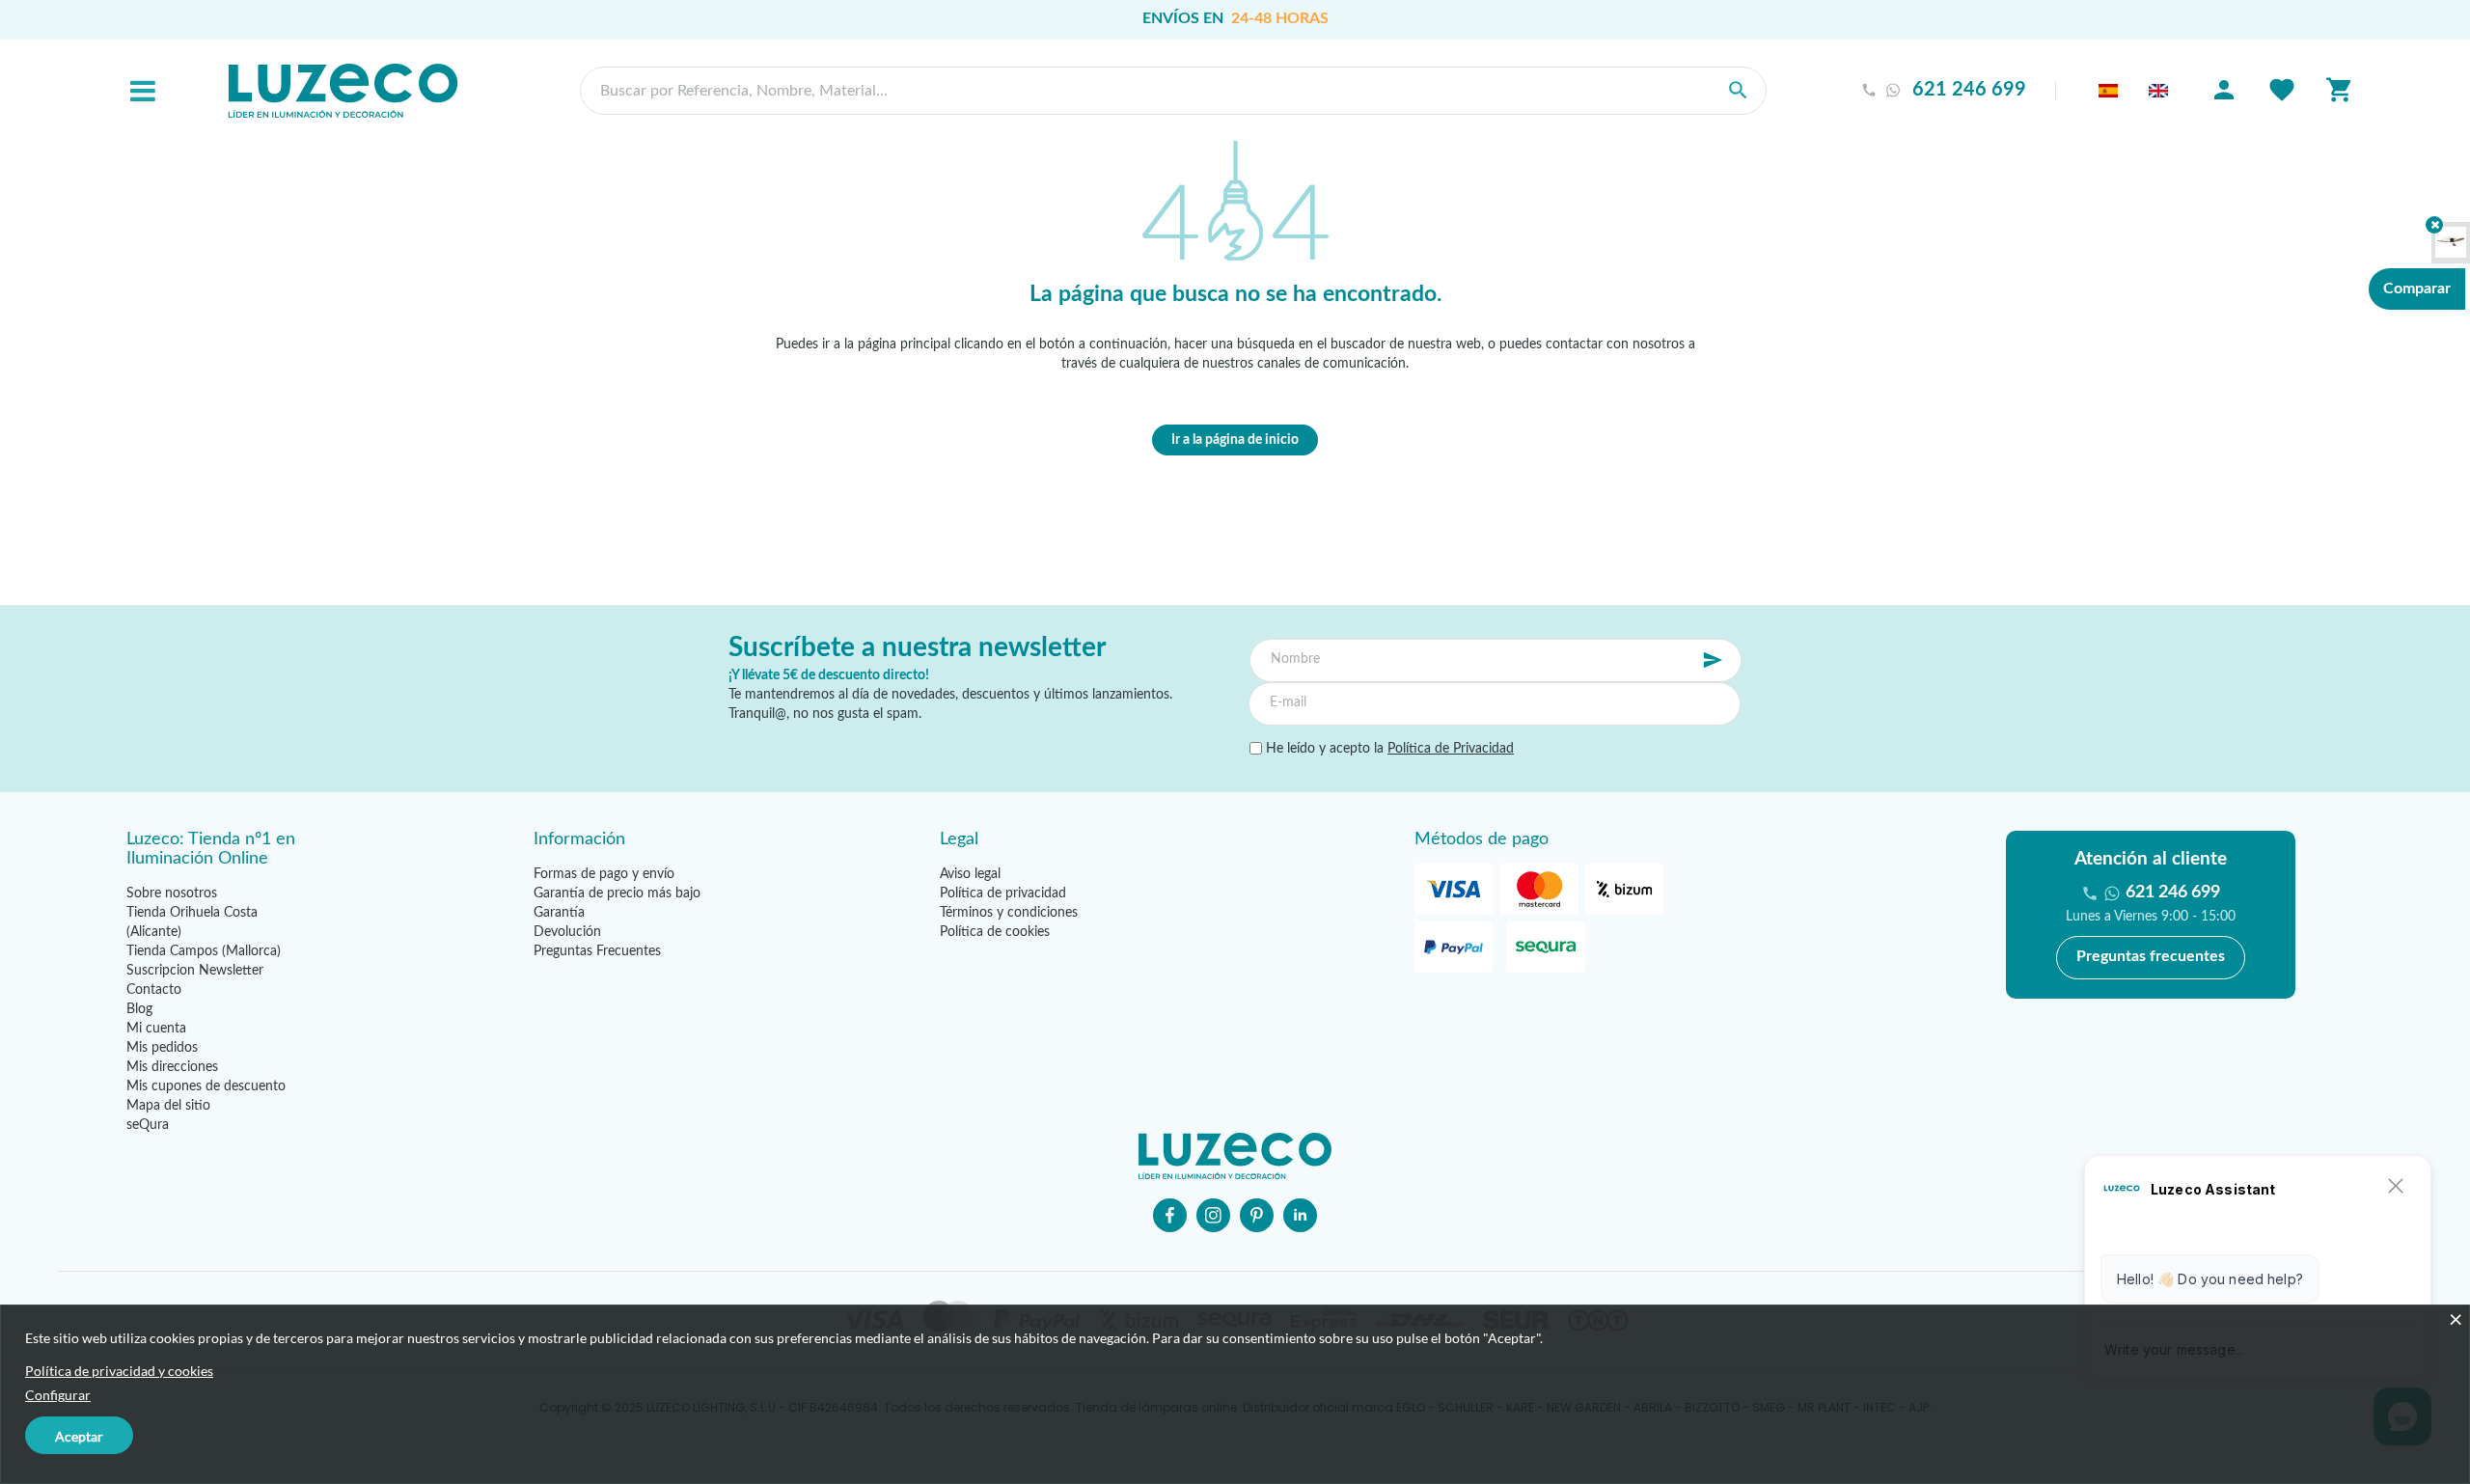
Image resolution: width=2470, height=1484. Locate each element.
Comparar (2417, 289)
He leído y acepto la (1388, 749)
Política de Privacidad (1451, 749)
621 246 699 (1969, 90)
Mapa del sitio (168, 1106)
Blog (139, 1009)
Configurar (58, 1395)
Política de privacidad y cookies (119, 1371)
